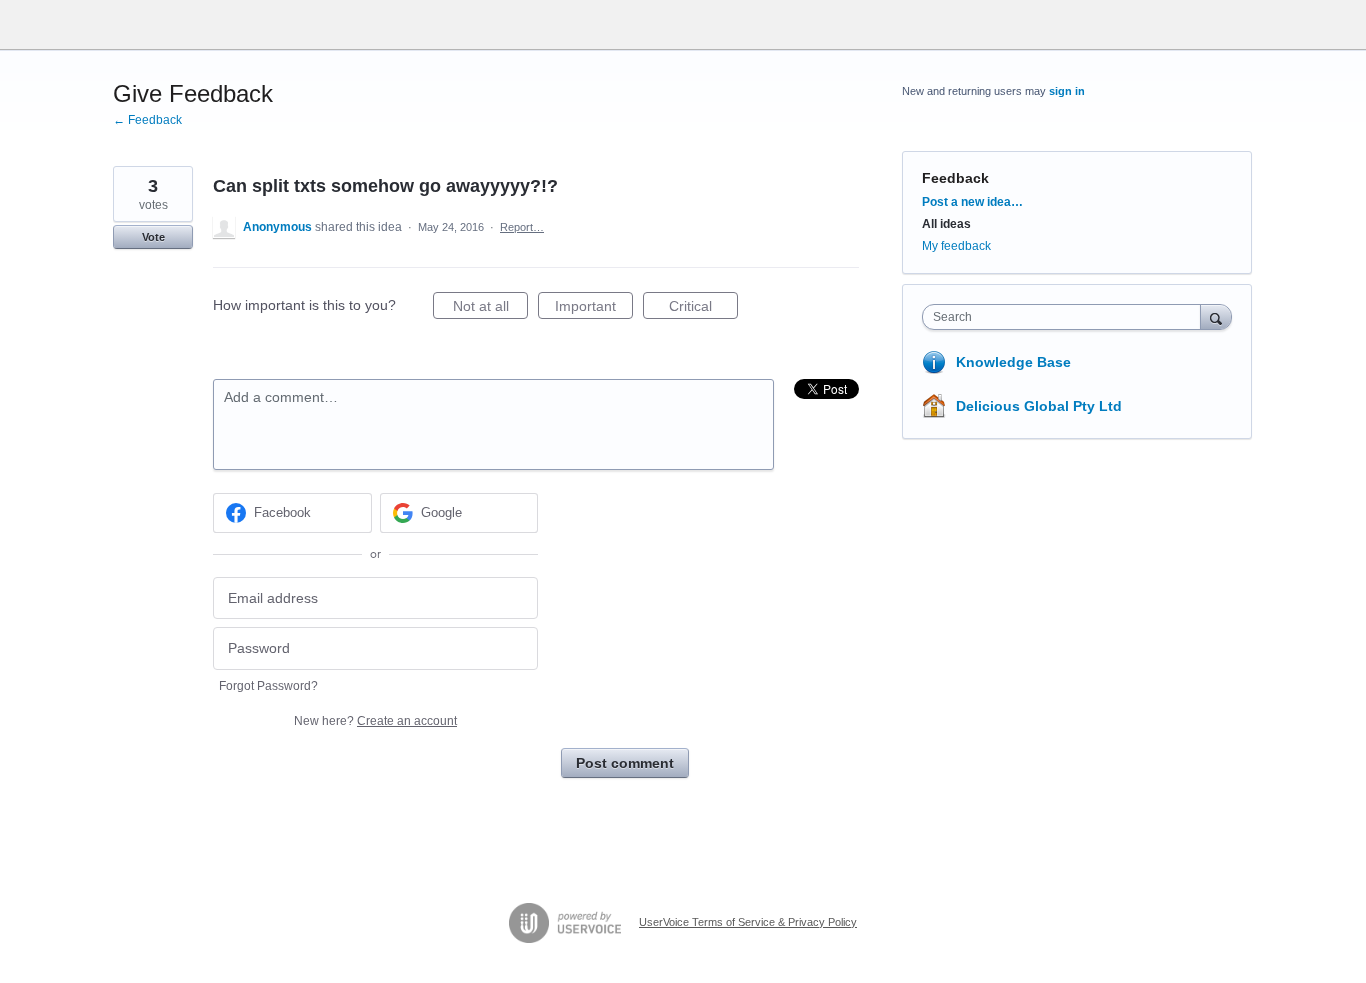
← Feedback (147, 120)
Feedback (955, 178)
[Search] (1216, 316)
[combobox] (1066, 317)
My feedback (956, 246)
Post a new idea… (972, 202)
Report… (522, 227)
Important (594, 308)
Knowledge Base (1013, 362)
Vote (153, 237)
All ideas (946, 224)
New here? (375, 721)
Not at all (490, 308)
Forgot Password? (268, 686)
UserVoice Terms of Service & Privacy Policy (748, 922)
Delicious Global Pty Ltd (1039, 406)
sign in (1067, 91)
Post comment (625, 763)
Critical (703, 308)
